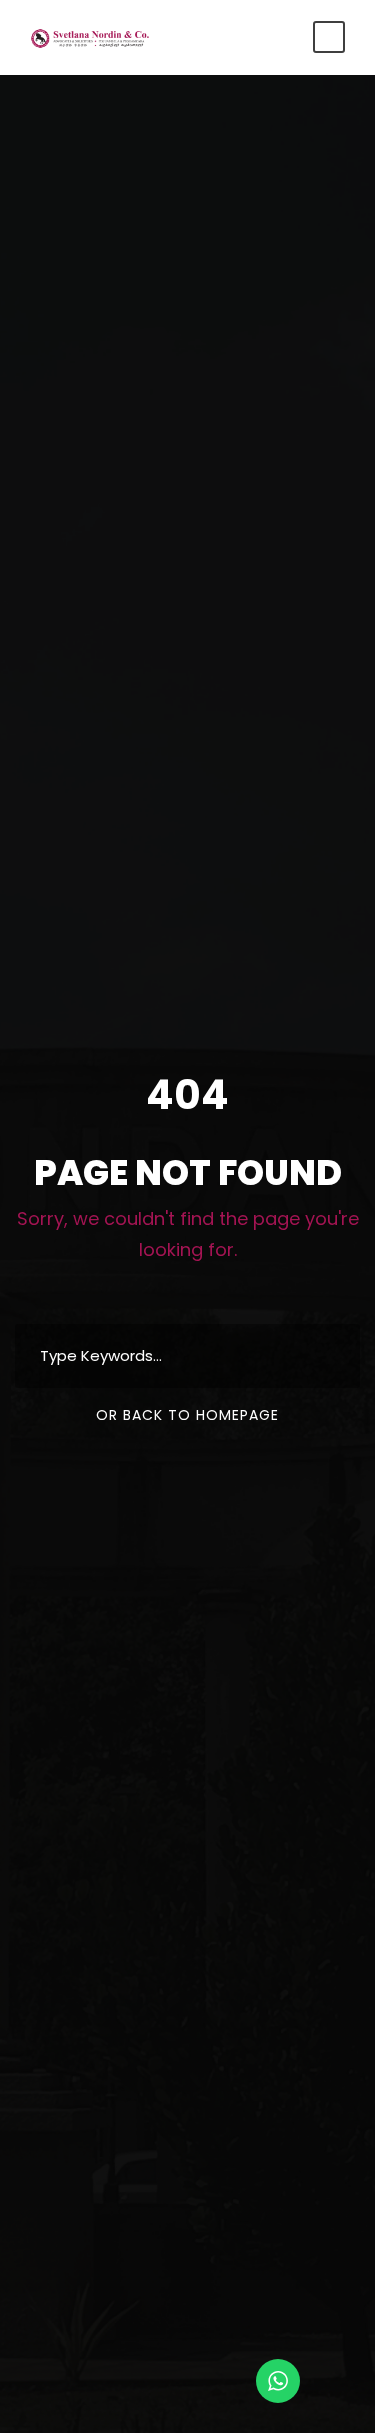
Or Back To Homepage (187, 1415)
